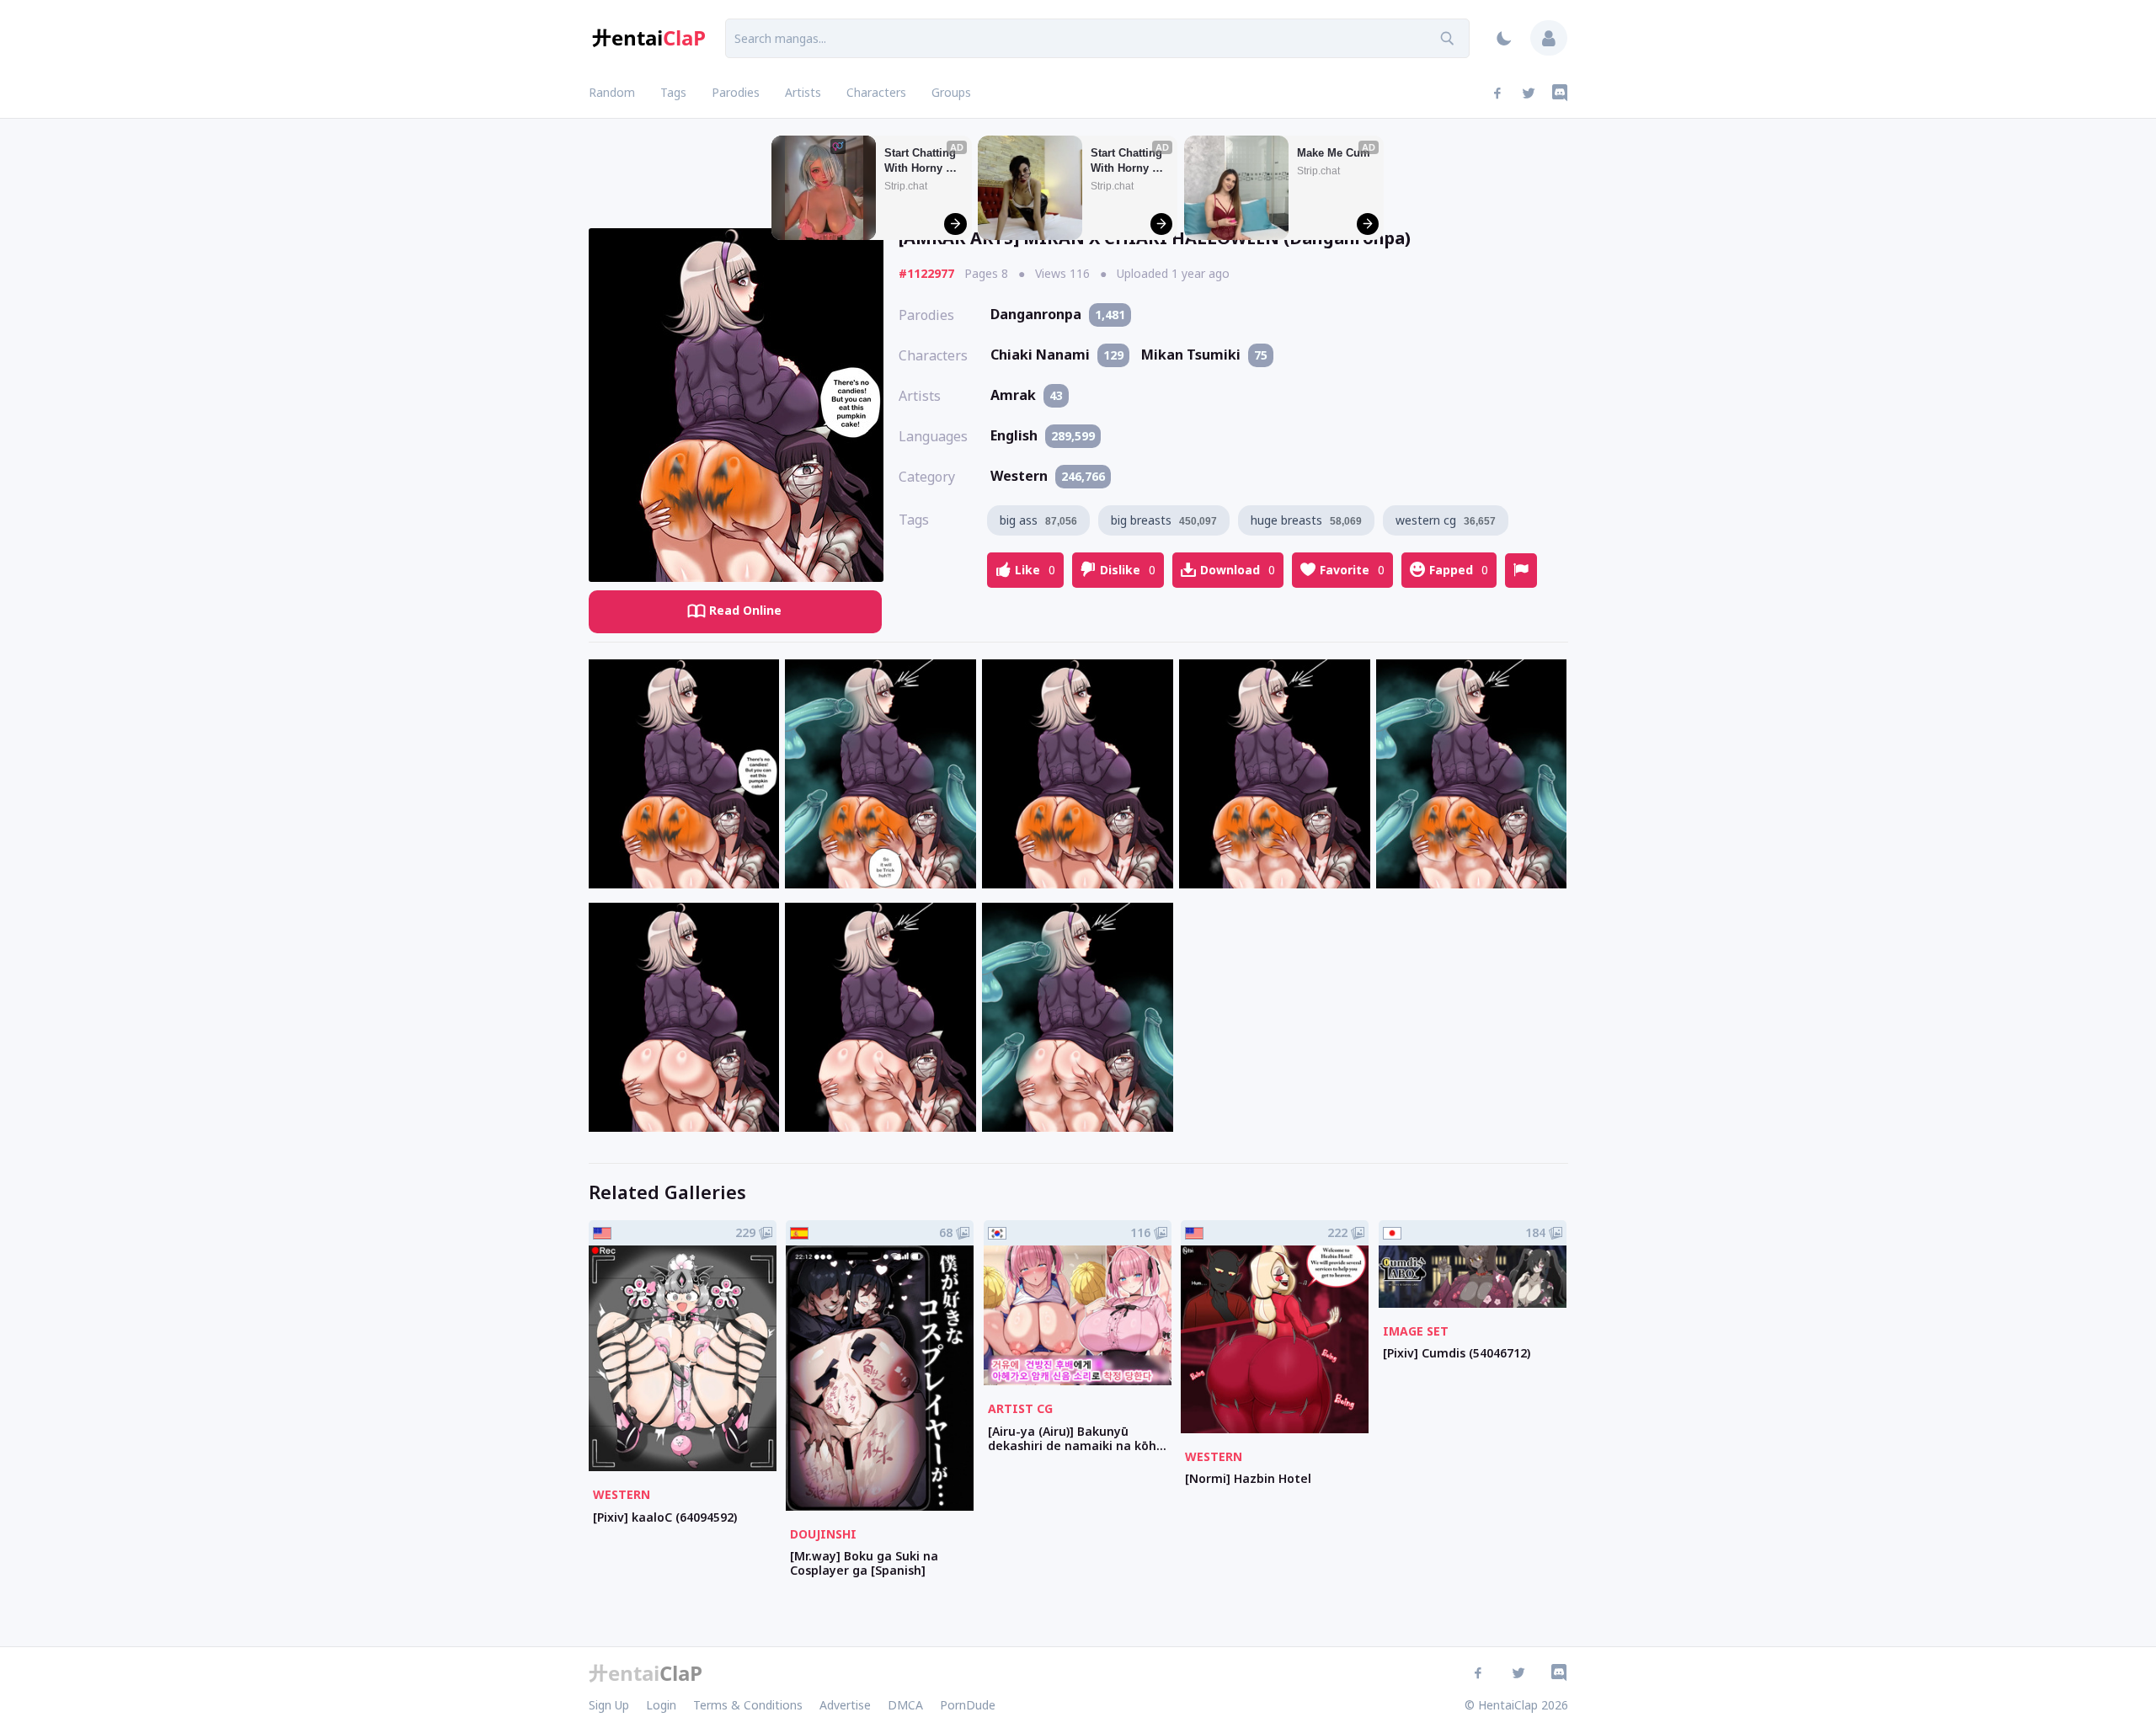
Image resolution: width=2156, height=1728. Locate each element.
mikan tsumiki (1204, 355)
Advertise (845, 1705)
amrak (1027, 395)
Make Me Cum (1334, 153)
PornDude (968, 1705)
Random (612, 92)
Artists (803, 92)
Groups (951, 92)
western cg (1446, 520)
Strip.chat (906, 186)
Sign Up (609, 1705)
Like (1035, 570)
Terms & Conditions (748, 1705)
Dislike (1128, 570)
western (1048, 476)
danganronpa (1058, 314)
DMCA (905, 1705)
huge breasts (1306, 520)
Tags (673, 92)
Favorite (1352, 570)
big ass (1038, 520)
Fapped (1459, 570)
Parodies (736, 92)
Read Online (745, 610)
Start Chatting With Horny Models (922, 161)
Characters (876, 92)
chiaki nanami (1057, 355)
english (1043, 435)
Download (1238, 570)
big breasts (1164, 520)
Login (661, 1705)
